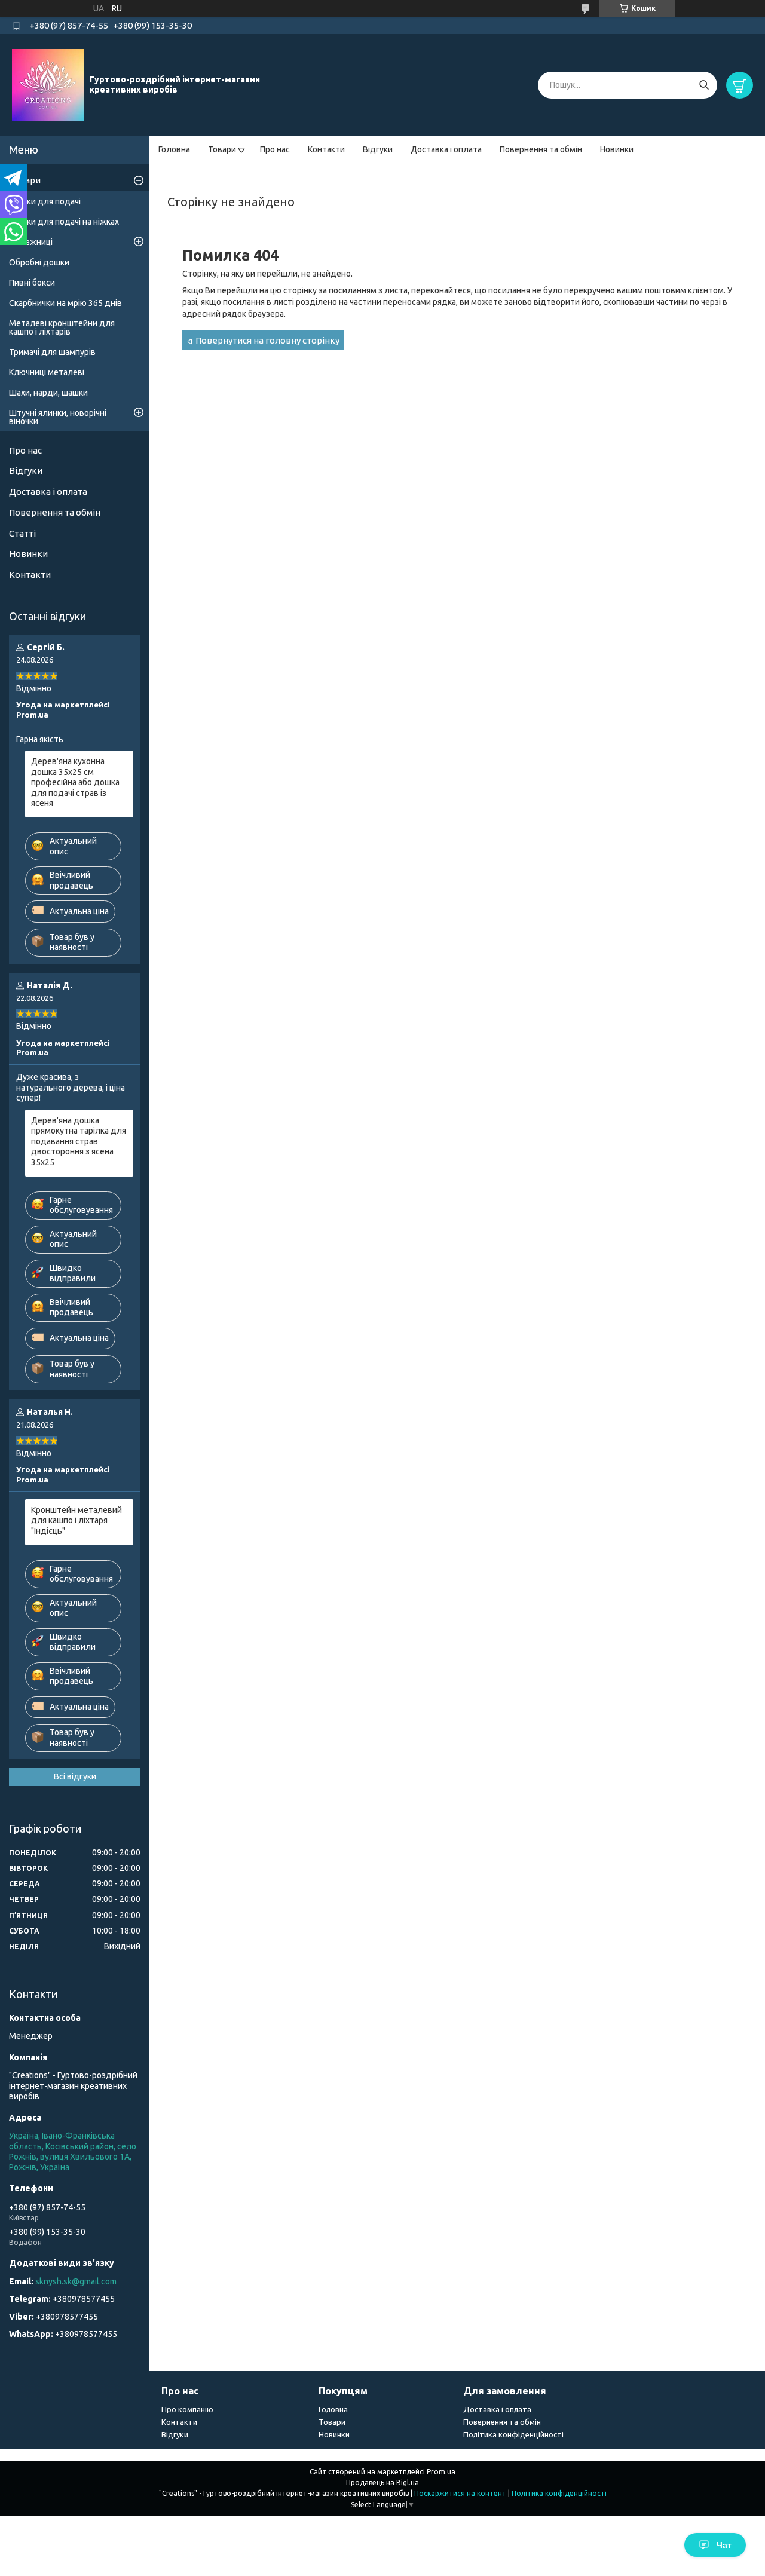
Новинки (617, 149)
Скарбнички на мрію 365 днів (65, 303)
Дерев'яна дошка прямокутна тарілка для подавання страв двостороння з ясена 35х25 (79, 1141)
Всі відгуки (75, 1776)
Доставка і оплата (446, 149)
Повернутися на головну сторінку (267, 340)
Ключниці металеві (47, 372)
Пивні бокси (32, 283)
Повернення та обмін (541, 149)
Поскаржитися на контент (460, 2493)
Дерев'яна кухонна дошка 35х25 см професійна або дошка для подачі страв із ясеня (75, 782)
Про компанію (187, 2409)
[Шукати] (704, 85)
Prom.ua (441, 2472)
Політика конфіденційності (513, 2434)
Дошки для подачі (45, 201)
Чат (724, 2545)
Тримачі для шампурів (52, 352)
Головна (174, 149)
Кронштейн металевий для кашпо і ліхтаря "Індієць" (76, 1520)
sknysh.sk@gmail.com (76, 2281)
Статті (22, 533)
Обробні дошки (39, 262)
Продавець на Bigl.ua (382, 2482)
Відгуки (378, 149)
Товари (222, 149)
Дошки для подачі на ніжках (64, 222)
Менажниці (31, 242)
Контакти (326, 149)
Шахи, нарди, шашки (48, 393)
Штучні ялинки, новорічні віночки (58, 417)
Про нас (275, 149)
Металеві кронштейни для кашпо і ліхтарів (62, 327)
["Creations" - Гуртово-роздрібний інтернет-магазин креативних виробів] (48, 84)
